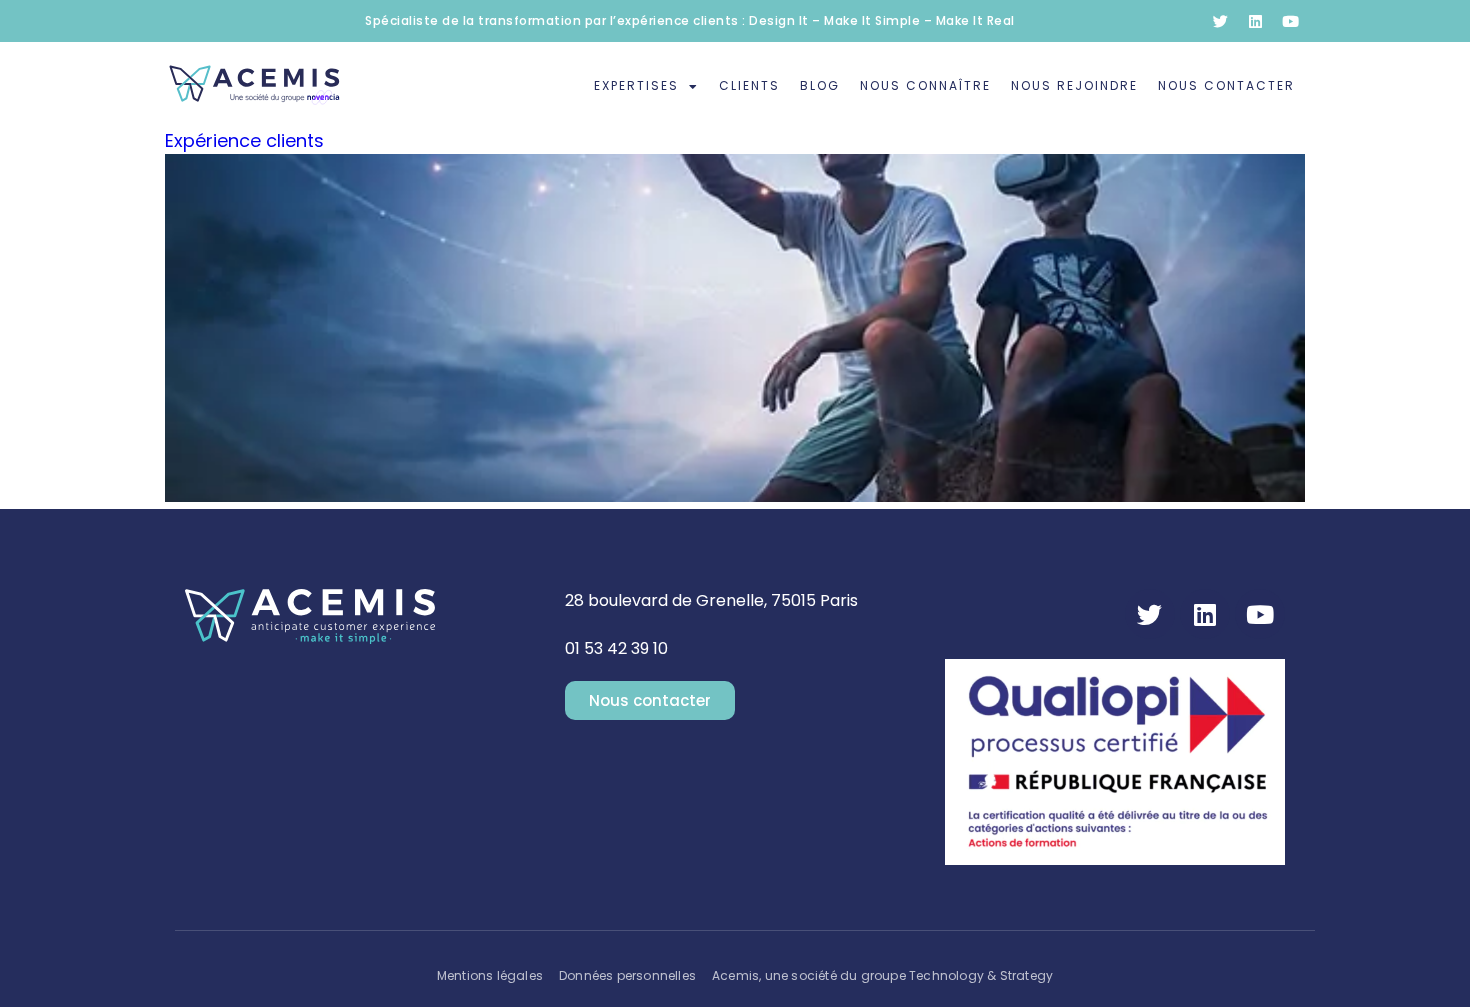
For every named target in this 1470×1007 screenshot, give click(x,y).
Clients (749, 85)
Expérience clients (244, 140)
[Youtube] (1290, 21)
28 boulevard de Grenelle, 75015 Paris (711, 600)
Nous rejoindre (1074, 85)
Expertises (636, 85)
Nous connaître (925, 85)
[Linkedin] (1255, 21)
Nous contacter (1226, 85)
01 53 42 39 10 (616, 648)
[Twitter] (1220, 21)
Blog (820, 85)
